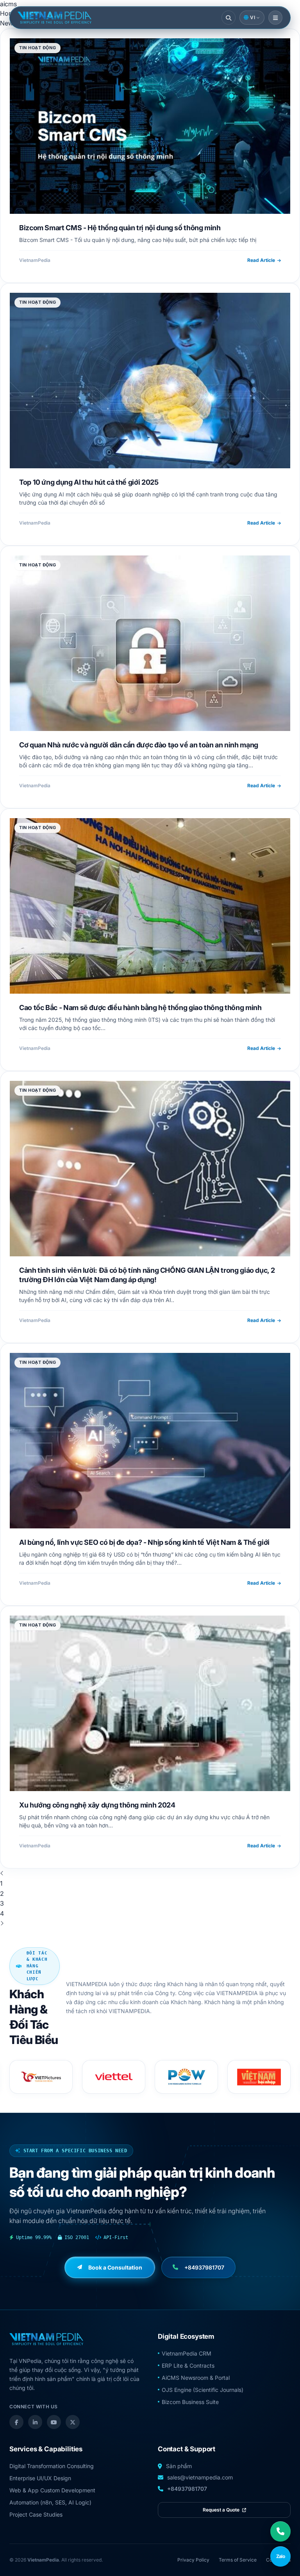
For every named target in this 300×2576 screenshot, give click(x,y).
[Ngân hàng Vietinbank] (186, 2077)
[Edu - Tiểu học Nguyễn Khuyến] (259, 2077)
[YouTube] (54, 2422)
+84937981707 (187, 2489)
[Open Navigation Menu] (275, 18)
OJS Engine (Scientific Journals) (203, 2390)
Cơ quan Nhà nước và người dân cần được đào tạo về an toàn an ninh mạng (139, 745)
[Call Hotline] (280, 2531)
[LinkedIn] (35, 2422)
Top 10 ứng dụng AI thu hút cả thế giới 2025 (89, 482)
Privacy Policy (193, 2560)
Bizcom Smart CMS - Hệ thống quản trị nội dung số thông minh (120, 228)
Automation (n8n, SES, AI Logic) (50, 2502)
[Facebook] (16, 2422)
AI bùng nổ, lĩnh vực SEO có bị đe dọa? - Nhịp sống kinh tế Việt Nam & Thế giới (144, 1542)
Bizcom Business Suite (190, 2402)
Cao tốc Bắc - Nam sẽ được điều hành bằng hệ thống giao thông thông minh (140, 1008)
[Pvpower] (41, 2077)
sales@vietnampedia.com (200, 2477)
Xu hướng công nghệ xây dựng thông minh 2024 (97, 1805)
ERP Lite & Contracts (188, 2366)
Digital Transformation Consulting (52, 2466)
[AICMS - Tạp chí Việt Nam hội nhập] (114, 2077)
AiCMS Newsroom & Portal (196, 2378)
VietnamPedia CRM (187, 2353)
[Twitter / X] (73, 2422)
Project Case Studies (36, 2514)
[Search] (229, 18)
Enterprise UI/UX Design (40, 2478)
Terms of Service (238, 2560)
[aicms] (54, 18)
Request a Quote (222, 2510)
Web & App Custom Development (52, 2490)
